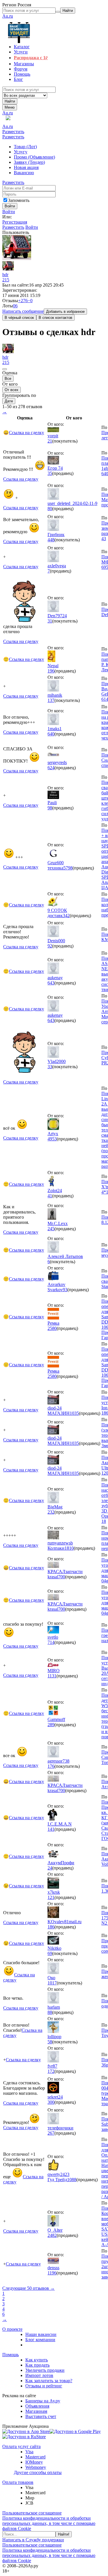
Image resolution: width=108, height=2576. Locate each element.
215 (6, 280)
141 (51, 1829)
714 (51, 1642)
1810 (69, 1548)
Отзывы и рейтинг (44, 2386)
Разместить (13, 132)
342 (66, 916)
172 (51, 2071)
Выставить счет (41, 2416)
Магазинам (36, 2411)
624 (51, 768)
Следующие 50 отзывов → (29, 2288)
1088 (72, 2180)
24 (50, 1868)
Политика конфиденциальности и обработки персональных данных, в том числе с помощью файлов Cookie (49, 2523)
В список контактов (55, 318)
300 (51, 2102)
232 (51, 1512)
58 (50, 2042)
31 (50, 621)
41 (50, 1196)
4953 (52, 1139)
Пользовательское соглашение (32, 2513)
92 (50, 946)
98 (50, 808)
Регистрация (15, 222)
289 (51, 1725)
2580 (52, 1328)
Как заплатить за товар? (49, 2381)
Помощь (11, 2355)
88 (50, 2012)
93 (65, 1290)
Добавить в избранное (65, 312)
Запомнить (19, 200)
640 (51, 734)
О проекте (12, 2329)
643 (51, 983)
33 (50, 1067)
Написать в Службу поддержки (33, 2540)
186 (51, 1927)
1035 (74, 1413)
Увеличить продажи (45, 2370)
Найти (10, 101)
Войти (9, 212)
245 (51, 1229)
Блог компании (40, 2340)
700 (62, 1577)
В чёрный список (19, 318)
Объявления (37, 2406)
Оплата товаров (18, 2482)
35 (50, 473)
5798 (68, 868)
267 (51, 2133)
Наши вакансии (41, 2334)
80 (50, 509)
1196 (52, 2273)
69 (50, 1953)
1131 (52, 1676)
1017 (52, 1983)
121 (51, 1897)
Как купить (37, 2360)
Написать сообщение (23, 311)
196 (51, 671)
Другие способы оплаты (38, 2472)
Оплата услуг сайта (21, 2446)
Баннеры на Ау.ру (43, 2401)
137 (51, 700)
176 (51, 1766)
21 (50, 441)
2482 (52, 2235)
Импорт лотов (39, 2375)
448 (51, 540)
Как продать (37, 2365)
